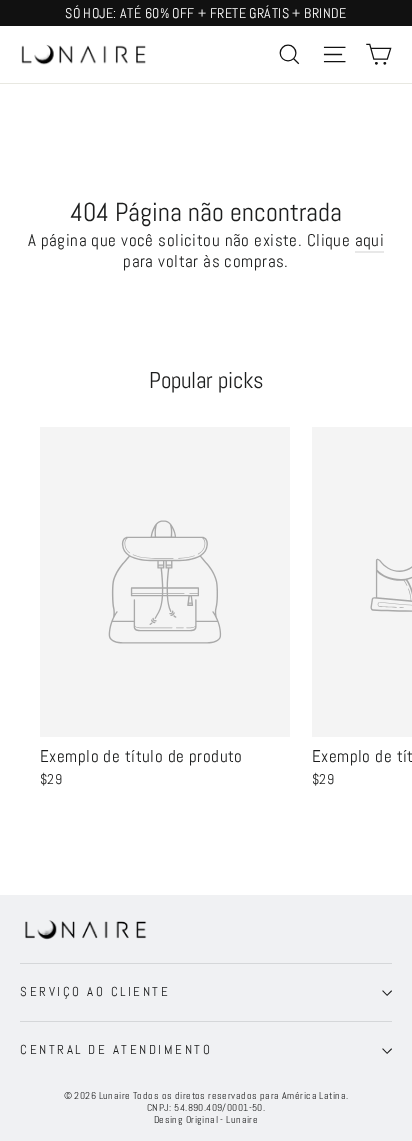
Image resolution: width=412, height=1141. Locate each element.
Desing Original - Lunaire (206, 1119)
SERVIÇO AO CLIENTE (95, 992)
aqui (370, 240)
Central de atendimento (116, 1050)
